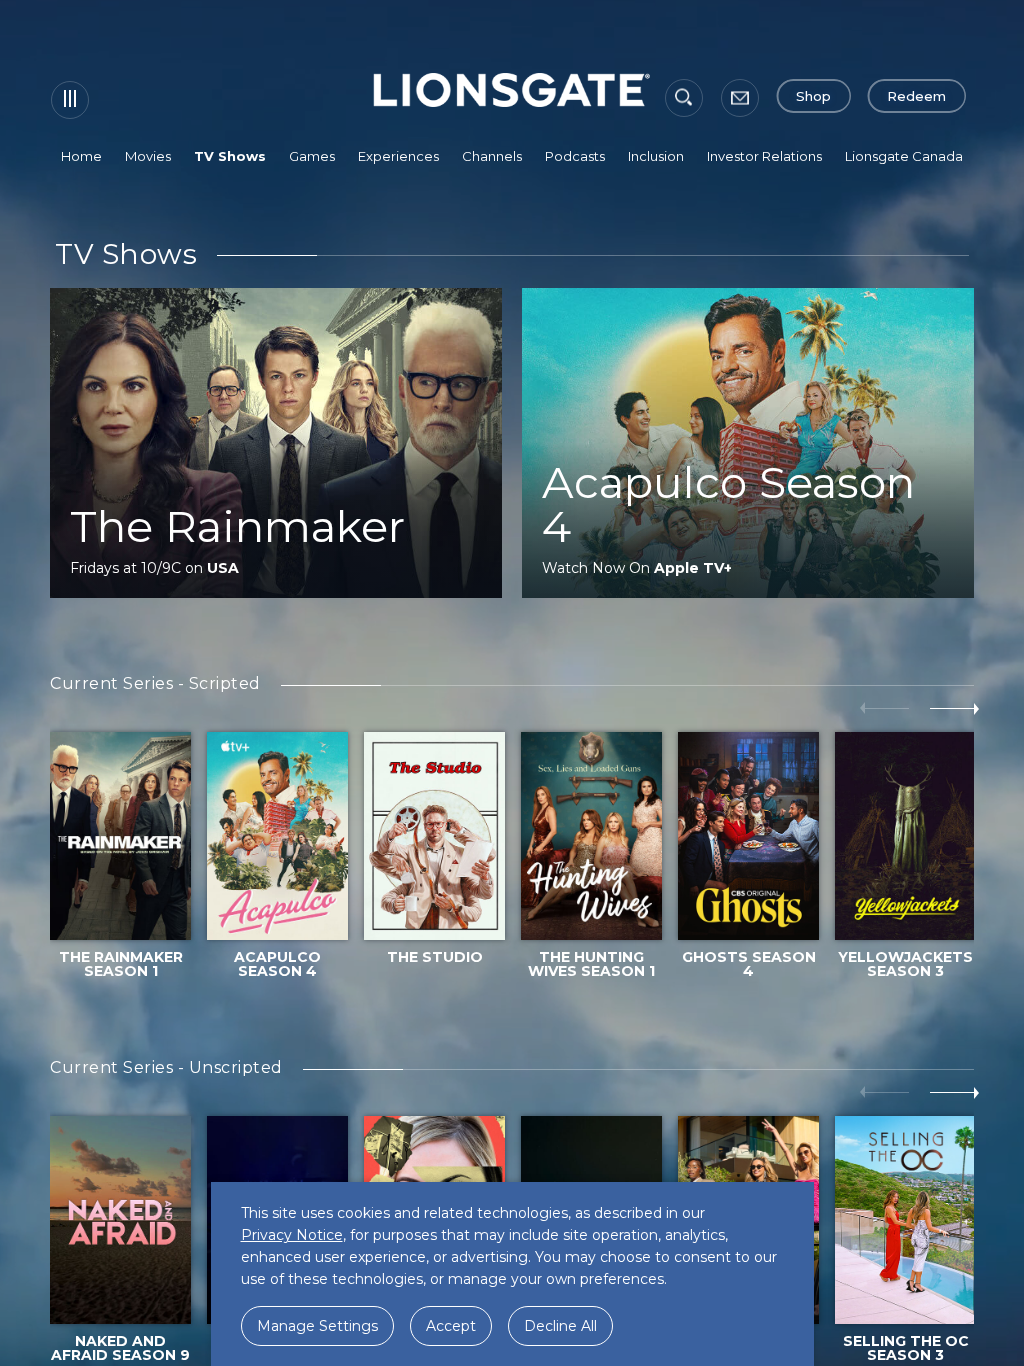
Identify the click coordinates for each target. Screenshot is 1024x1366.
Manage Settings (317, 1326)
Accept (451, 1326)
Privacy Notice (292, 1235)
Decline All (560, 1326)
